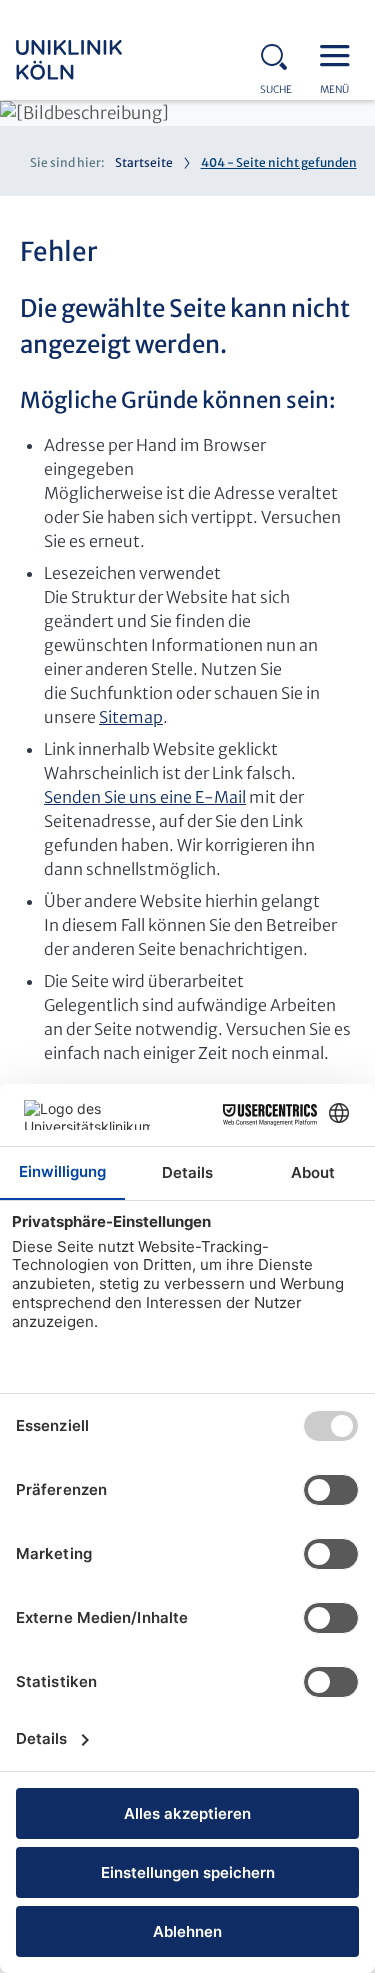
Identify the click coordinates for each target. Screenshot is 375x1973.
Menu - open (340, 54)
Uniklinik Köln (96, 60)
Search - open (280, 54)
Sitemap (131, 717)
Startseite (144, 162)
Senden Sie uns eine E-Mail (145, 797)
